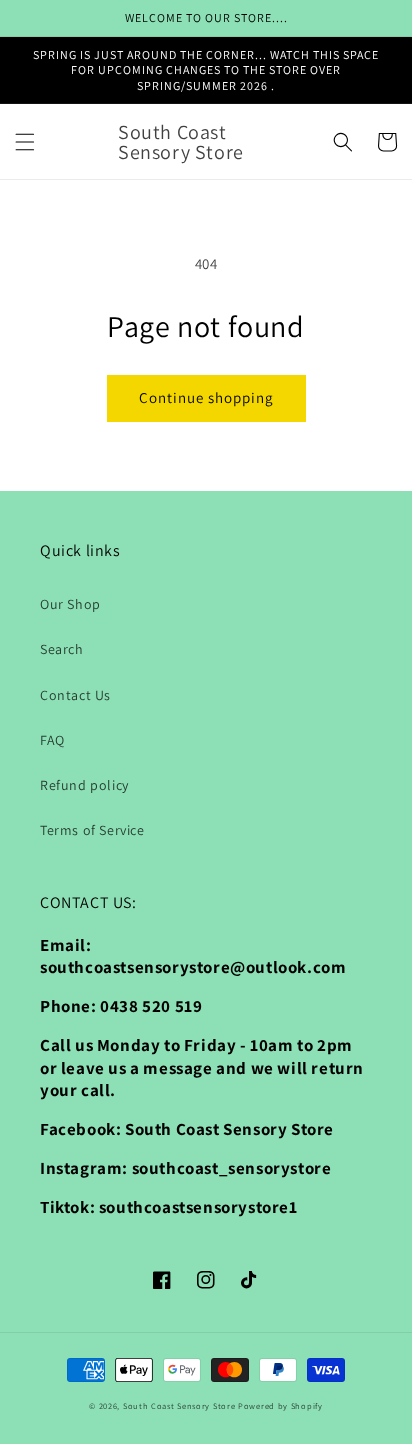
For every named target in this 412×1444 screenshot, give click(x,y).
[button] (25, 142)
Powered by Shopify (280, 1405)
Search (62, 649)
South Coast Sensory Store (180, 1405)
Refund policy (84, 785)
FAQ (52, 740)
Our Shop (70, 604)
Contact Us (75, 695)
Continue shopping (206, 397)
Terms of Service (92, 830)
